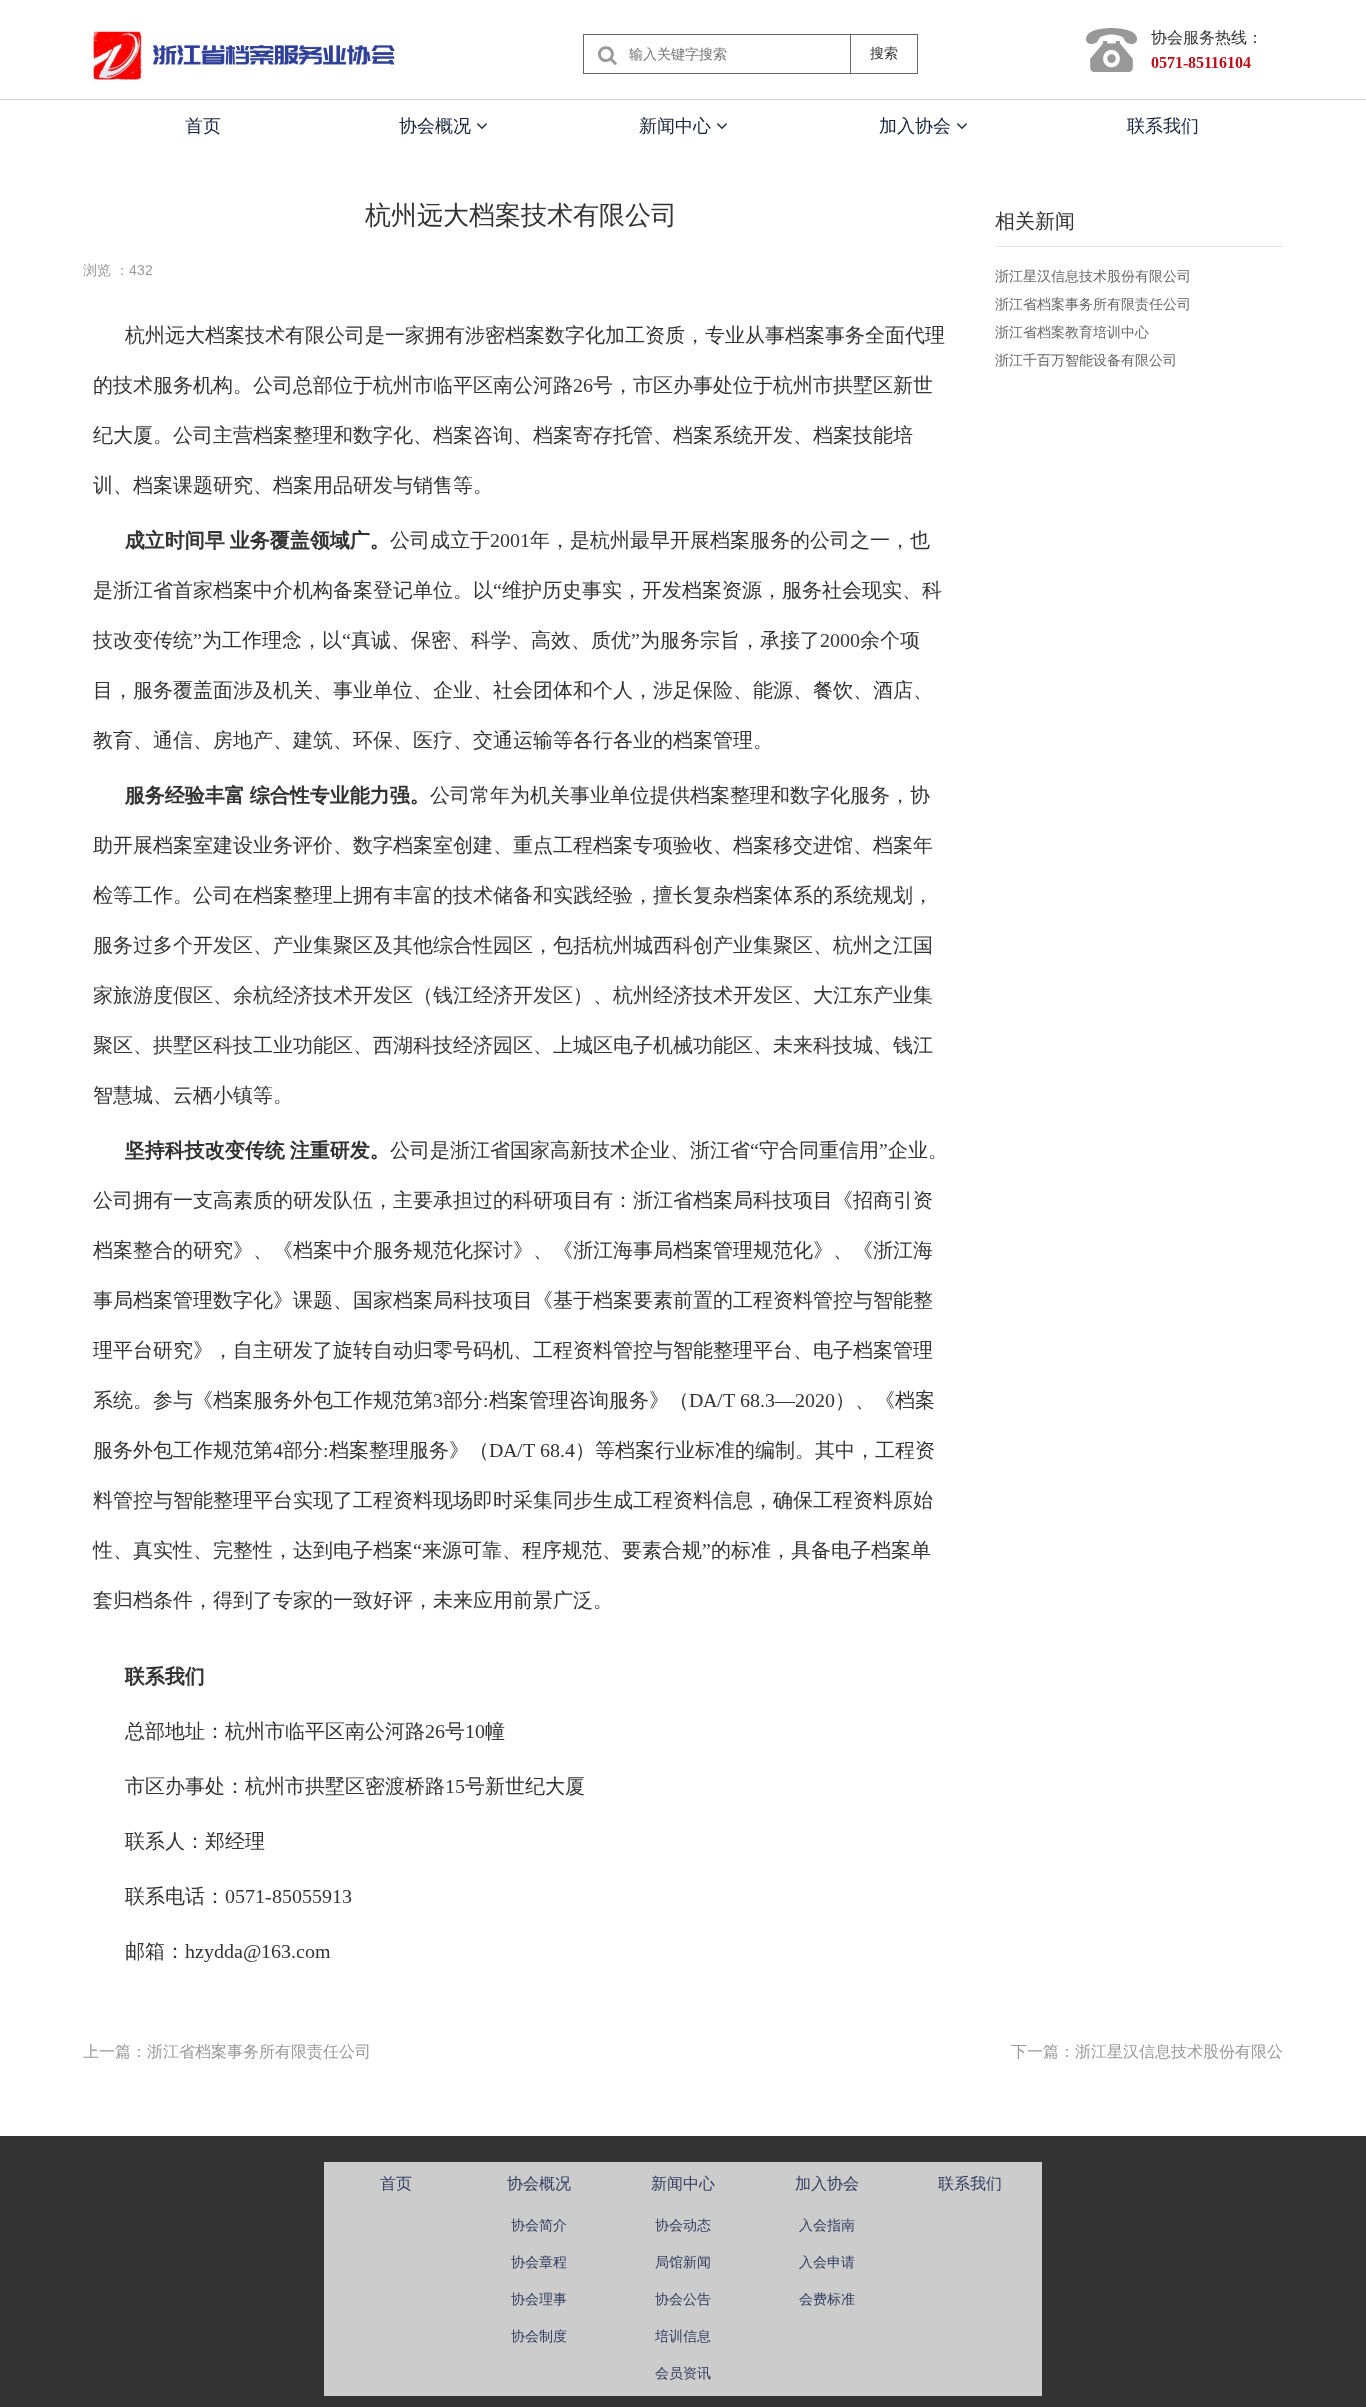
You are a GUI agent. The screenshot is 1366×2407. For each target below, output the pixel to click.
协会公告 (683, 2299)
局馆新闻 (683, 2262)
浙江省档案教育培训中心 (1072, 332)
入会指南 (827, 2225)
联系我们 (1163, 126)
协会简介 (539, 2225)
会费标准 (827, 2299)
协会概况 (437, 126)
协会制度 (539, 2336)
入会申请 (827, 2262)
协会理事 (539, 2299)
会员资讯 (683, 2373)
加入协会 (917, 126)
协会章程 (539, 2262)
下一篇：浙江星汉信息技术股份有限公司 (1155, 2051)
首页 (203, 126)
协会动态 (683, 2225)
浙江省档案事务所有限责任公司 (1093, 304)
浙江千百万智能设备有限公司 (1086, 360)
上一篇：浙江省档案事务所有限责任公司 (227, 2051)
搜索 (884, 53)
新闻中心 (677, 126)
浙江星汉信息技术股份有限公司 (1093, 276)
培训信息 (683, 2336)
